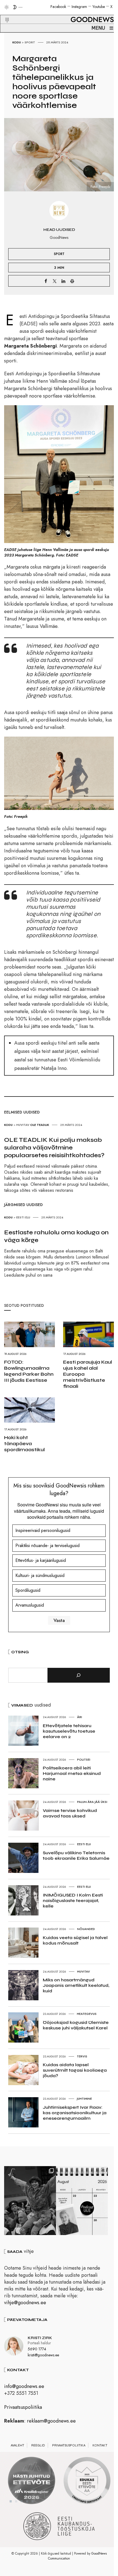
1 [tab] (11, 2501)
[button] (4, 13)
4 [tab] (27, 2501)
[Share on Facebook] (46, 281)
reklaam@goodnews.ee (51, 2421)
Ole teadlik (40, 1125)
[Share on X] (55, 281)
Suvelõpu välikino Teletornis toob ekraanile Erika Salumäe (76, 1855)
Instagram (79, 7)
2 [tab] (16, 2501)
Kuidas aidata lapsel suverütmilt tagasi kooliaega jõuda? (75, 2070)
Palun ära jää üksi (92, 1802)
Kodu (17, 42)
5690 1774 (37, 2349)
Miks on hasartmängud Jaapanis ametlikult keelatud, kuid (76, 1985)
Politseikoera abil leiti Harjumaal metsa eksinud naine (72, 1773)
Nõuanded (86, 1929)
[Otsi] (79, 1675)
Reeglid (38, 2445)
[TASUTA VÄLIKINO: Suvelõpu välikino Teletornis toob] (30, 2201)
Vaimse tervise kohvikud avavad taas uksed (70, 1813)
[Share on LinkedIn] (63, 281)
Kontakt (100, 2445)
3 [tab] (22, 2501)
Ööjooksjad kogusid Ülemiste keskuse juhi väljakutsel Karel (76, 2025)
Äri (80, 1717)
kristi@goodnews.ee (43, 2355)
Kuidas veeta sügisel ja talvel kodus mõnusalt (75, 1940)
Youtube (99, 7)
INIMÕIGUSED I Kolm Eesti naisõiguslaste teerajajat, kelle (73, 1900)
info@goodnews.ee (24, 2386)
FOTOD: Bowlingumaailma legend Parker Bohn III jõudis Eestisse (29, 1371)
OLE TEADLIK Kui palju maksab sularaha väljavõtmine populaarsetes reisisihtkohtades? (54, 1148)
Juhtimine (84, 2099)
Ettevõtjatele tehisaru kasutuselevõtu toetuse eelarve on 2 (69, 1731)
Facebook (58, 7)
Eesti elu (23, 1217)
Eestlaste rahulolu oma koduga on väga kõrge (56, 1236)
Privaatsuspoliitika (23, 2407)
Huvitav (23, 1125)
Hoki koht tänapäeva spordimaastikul (24, 1444)
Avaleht (17, 2445)
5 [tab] (33, 2501)
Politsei (84, 1760)
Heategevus (87, 2014)
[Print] (72, 281)
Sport (30, 42)
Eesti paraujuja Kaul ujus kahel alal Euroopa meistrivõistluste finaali (88, 1374)
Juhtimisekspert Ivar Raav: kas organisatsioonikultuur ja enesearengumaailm (75, 2113)
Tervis (82, 2056)
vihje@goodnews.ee (25, 2303)
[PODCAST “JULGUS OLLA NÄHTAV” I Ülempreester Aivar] (82, 2201)
